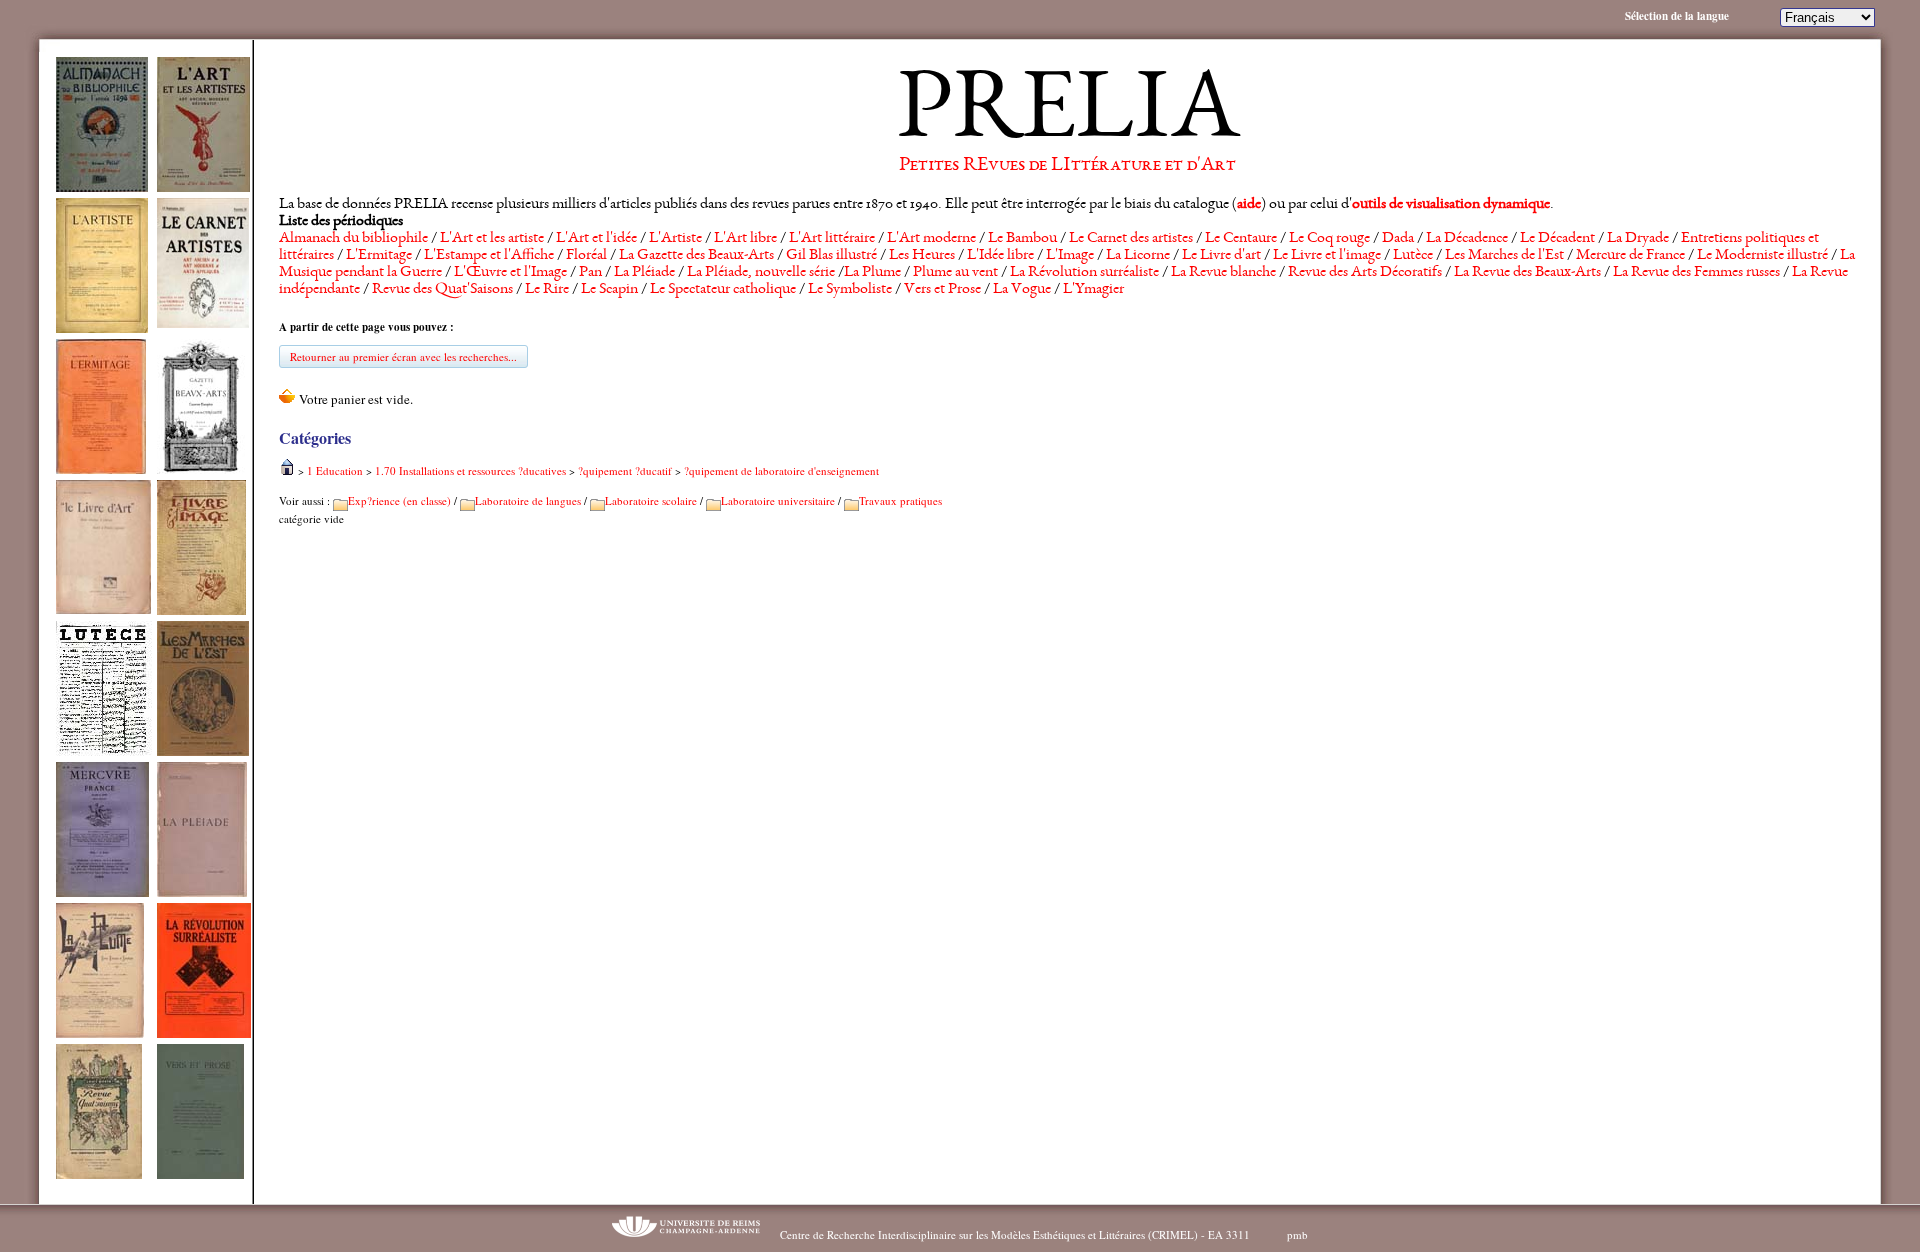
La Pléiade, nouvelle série (761, 273)
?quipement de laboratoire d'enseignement (781, 470)
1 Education (335, 470)
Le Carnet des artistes (1131, 239)
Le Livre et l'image (1327, 256)
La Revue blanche (1223, 273)
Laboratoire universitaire (778, 500)
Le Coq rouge (1329, 239)
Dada (1398, 239)
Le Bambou (1022, 239)
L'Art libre (745, 239)
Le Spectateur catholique (723, 290)
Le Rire (547, 290)
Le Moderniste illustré (1762, 256)
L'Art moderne (931, 239)
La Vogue (1022, 290)
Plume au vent (955, 273)
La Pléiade (644, 273)
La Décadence (1467, 239)
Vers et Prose (942, 290)
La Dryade (1638, 239)
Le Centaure (1241, 239)
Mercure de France (1630, 256)
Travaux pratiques (900, 500)
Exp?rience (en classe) (399, 500)
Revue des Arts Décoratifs (1365, 273)
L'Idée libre (1000, 256)
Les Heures (922, 256)
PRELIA (1067, 115)
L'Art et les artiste (492, 239)
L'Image (1070, 256)
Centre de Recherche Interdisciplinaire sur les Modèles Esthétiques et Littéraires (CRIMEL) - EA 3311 (1015, 1234)
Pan (590, 273)
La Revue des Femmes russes (1696, 273)
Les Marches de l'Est (1504, 256)
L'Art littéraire (832, 239)
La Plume (872, 273)
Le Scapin (609, 290)
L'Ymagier (1093, 290)
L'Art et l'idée (596, 239)
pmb (1297, 1234)
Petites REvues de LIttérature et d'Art (1067, 166)
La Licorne (1138, 256)
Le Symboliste (850, 290)
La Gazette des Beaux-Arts (696, 256)
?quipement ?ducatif (625, 470)
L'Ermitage (379, 256)
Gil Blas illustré (831, 256)
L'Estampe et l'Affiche (489, 256)
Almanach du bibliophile (353, 239)
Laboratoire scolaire (651, 500)
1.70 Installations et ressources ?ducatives (470, 470)
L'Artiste (675, 239)
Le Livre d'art (1221, 256)
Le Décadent (1557, 239)
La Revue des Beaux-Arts (1527, 273)
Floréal (586, 256)
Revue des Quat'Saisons (442, 290)
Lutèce (1413, 256)
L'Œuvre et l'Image (510, 273)
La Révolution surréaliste (1084, 273)
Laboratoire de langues (528, 500)
